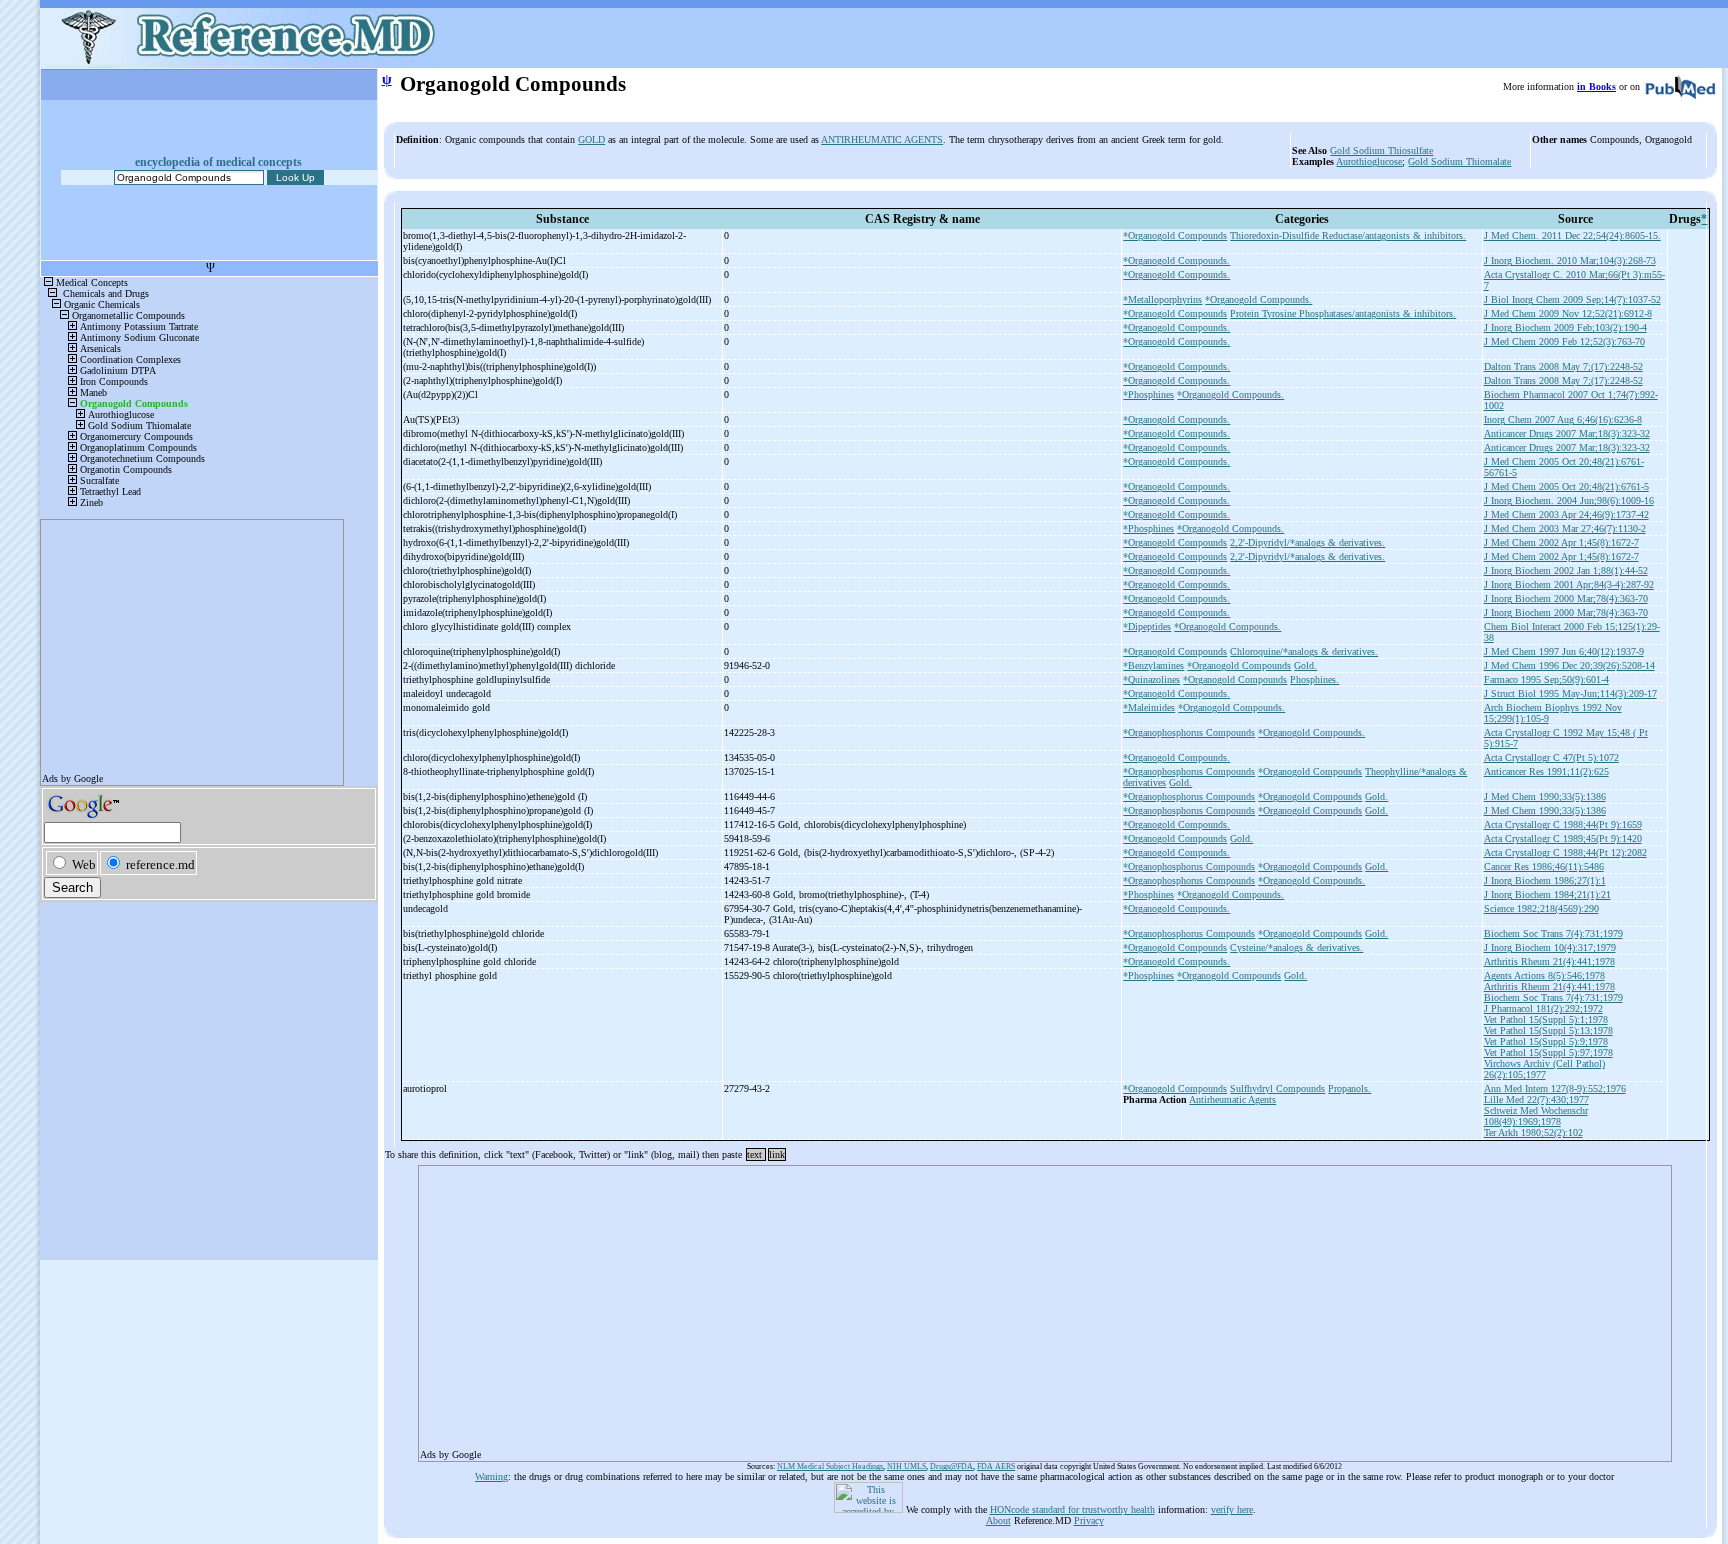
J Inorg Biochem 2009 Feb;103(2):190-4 (1565, 327)
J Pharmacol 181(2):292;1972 (1543, 1008)
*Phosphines (1148, 394)
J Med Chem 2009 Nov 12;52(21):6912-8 (1568, 313)
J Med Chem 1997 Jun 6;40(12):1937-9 (1564, 651)
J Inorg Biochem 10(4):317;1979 (1550, 947)
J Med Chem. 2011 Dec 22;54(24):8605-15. (1572, 235)
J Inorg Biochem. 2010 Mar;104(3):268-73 (1570, 260)
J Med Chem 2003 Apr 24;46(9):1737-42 (1566, 514)
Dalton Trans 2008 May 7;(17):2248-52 (1563, 366)
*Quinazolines (1151, 679)
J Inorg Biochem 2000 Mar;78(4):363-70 (1566, 598)
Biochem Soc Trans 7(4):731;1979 (1553, 933)
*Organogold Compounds (1175, 235)
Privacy (1089, 1520)
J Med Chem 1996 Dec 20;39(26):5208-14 (1569, 665)
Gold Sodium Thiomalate (1459, 161)
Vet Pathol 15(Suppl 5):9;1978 (1546, 1041)
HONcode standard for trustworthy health (1072, 1509)
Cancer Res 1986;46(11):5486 (1544, 866)
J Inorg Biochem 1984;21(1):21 (1547, 894)
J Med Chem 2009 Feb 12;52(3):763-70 (1564, 341)
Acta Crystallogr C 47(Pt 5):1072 (1551, 757)
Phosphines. (1314, 679)
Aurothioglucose (1369, 161)
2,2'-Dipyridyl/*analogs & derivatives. (1307, 542)
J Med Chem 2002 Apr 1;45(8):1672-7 (1561, 542)
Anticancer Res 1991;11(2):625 (1546, 771)
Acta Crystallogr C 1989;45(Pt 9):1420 (1563, 838)
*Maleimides (1149, 707)
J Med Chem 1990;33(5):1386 (1545, 796)
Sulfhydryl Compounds (1277, 1088)
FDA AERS (996, 1466)
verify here (1232, 1509)
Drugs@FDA (951, 1466)
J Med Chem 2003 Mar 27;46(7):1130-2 (1565, 528)
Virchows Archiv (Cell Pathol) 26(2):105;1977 (1544, 1069)
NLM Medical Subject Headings (830, 1466)
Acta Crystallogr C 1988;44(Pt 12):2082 (1565, 852)
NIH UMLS (906, 1466)
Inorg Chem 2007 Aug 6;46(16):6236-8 (1563, 419)
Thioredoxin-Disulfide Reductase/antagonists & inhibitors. (1348, 235)
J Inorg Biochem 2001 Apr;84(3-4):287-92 (1569, 584)
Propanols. (1349, 1088)
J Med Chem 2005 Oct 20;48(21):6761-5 (1566, 486)
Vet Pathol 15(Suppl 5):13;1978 (1548, 1030)
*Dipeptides (1147, 626)
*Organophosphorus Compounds (1189, 732)
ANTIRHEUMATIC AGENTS (882, 139)
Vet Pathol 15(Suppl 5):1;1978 (1546, 1019)
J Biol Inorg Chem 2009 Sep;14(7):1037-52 (1572, 299)
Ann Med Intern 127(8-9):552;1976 (1555, 1088)
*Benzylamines (1153, 665)
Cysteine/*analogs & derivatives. (1296, 947)
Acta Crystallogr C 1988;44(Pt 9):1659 (1563, 824)
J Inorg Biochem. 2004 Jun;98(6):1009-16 (1569, 500)
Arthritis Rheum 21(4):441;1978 (1549, 961)
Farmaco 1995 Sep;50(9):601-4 (1546, 679)
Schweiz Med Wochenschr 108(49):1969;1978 (1536, 1116)
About (998, 1520)
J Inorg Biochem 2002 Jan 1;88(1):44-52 (1566, 570)
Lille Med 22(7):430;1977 (1536, 1099)
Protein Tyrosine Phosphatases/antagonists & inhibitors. (1343, 313)
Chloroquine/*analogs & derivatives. (1304, 651)
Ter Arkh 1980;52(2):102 (1533, 1132)
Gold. (1305, 665)
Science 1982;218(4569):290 (1541, 908)
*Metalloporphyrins (1162, 299)
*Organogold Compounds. (1176, 260)
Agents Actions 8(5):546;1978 (1544, 975)
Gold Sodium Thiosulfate (1381, 150)
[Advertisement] (1020, 1307)
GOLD (591, 139)
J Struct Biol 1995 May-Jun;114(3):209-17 (1570, 693)
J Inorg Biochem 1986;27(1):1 (1545, 880)
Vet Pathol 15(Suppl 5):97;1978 (1548, 1052)
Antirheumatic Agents (1232, 1099)
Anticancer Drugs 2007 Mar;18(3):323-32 (1567, 433)
